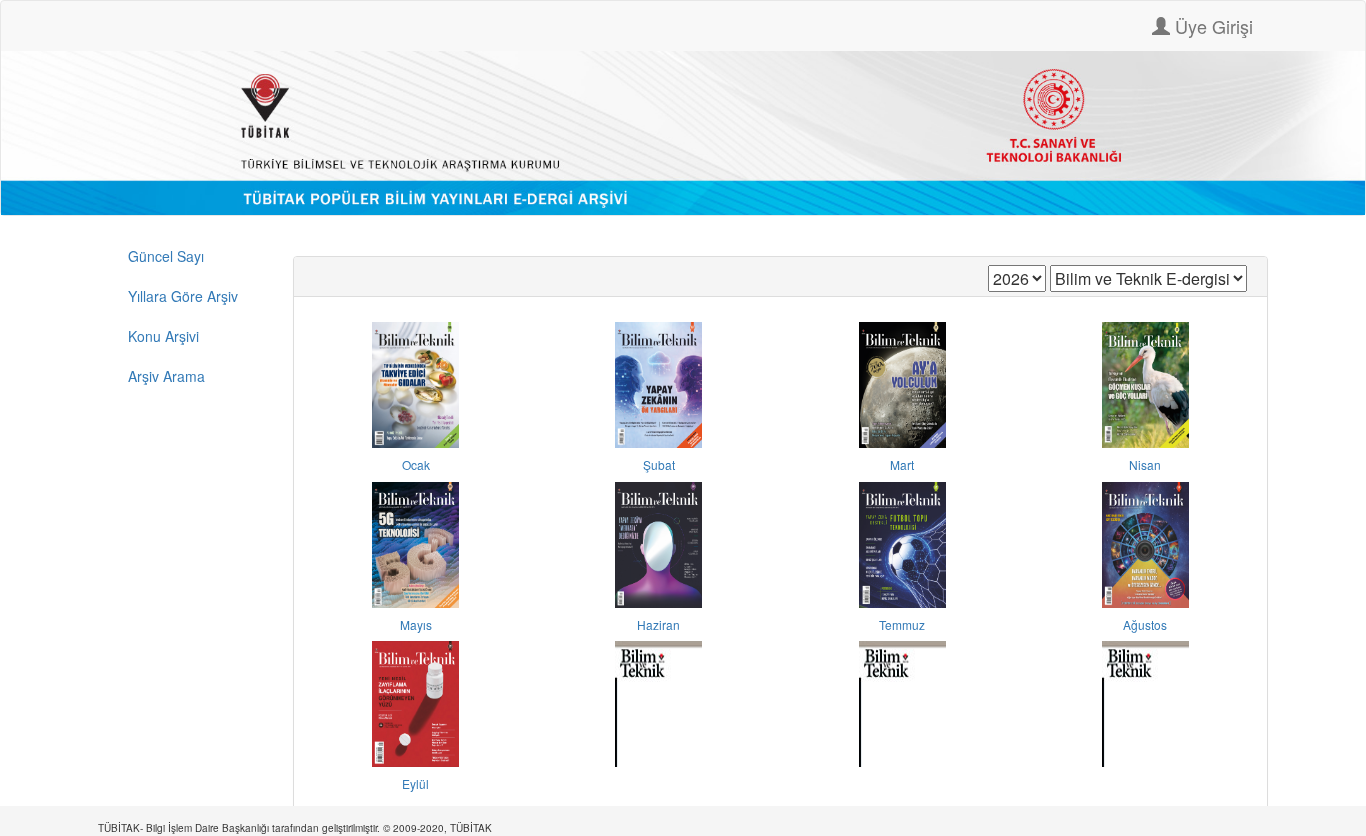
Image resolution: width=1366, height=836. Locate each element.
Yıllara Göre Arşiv (183, 296)
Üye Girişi (1211, 26)
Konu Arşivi (163, 336)
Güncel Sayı (166, 256)
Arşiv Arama (166, 376)
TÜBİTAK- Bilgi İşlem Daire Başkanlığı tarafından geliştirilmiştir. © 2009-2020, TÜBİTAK (295, 828)
